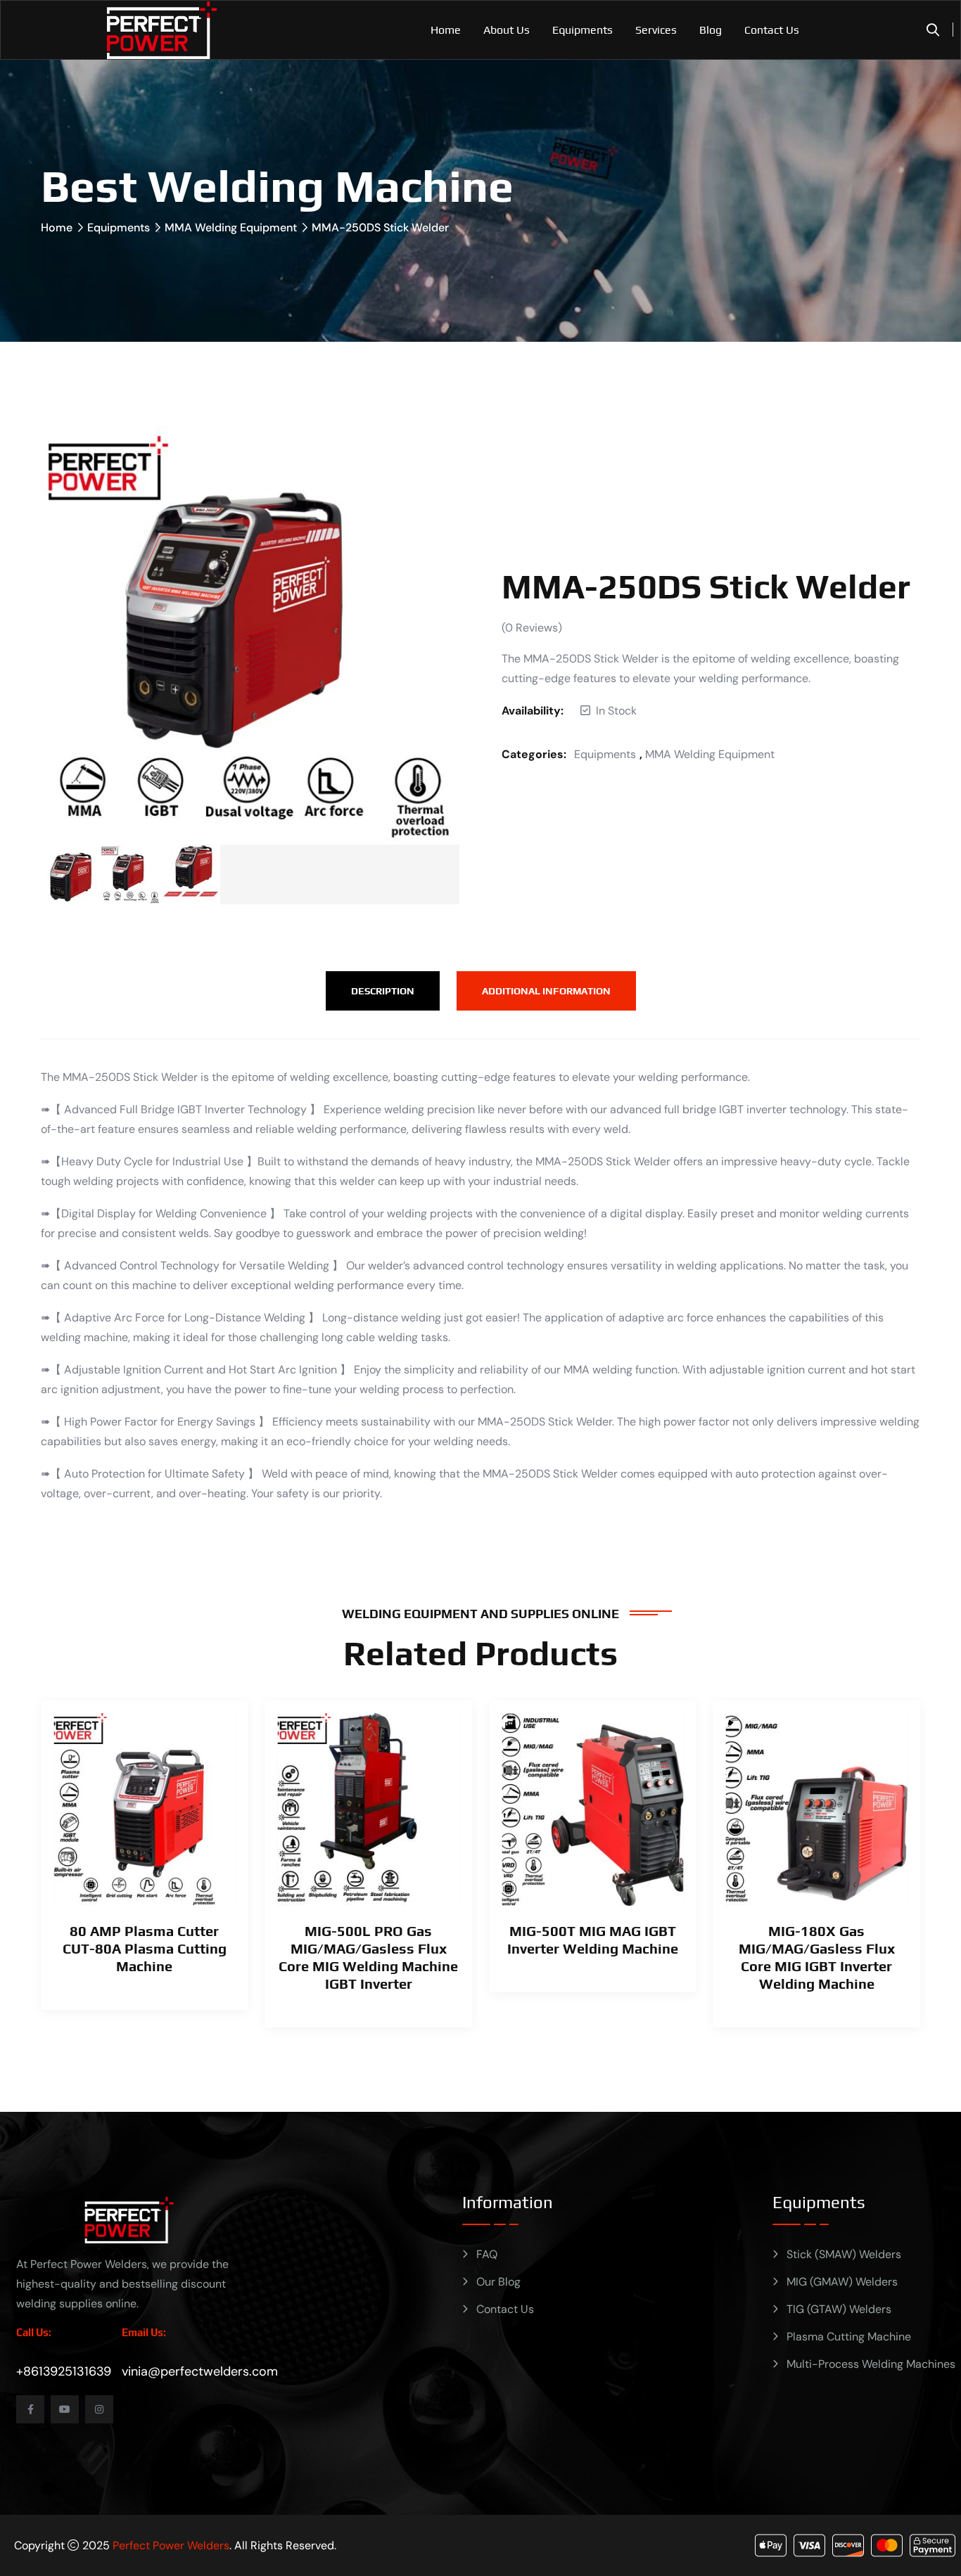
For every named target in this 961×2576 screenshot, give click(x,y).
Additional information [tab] (546, 991)
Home (446, 30)
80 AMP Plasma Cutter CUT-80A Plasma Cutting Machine (145, 1948)
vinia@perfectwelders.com (200, 2371)
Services (656, 30)
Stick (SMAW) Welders (844, 2254)
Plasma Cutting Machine (849, 2337)
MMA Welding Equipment (231, 228)
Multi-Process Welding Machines (871, 2364)
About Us (507, 30)
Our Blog (498, 2282)
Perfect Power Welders (171, 2545)
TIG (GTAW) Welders (839, 2309)
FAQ (487, 2254)
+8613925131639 (64, 2371)
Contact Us (772, 30)
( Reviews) (532, 628)
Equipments (583, 30)
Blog (711, 30)
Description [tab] (383, 991)
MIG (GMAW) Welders (842, 2282)
